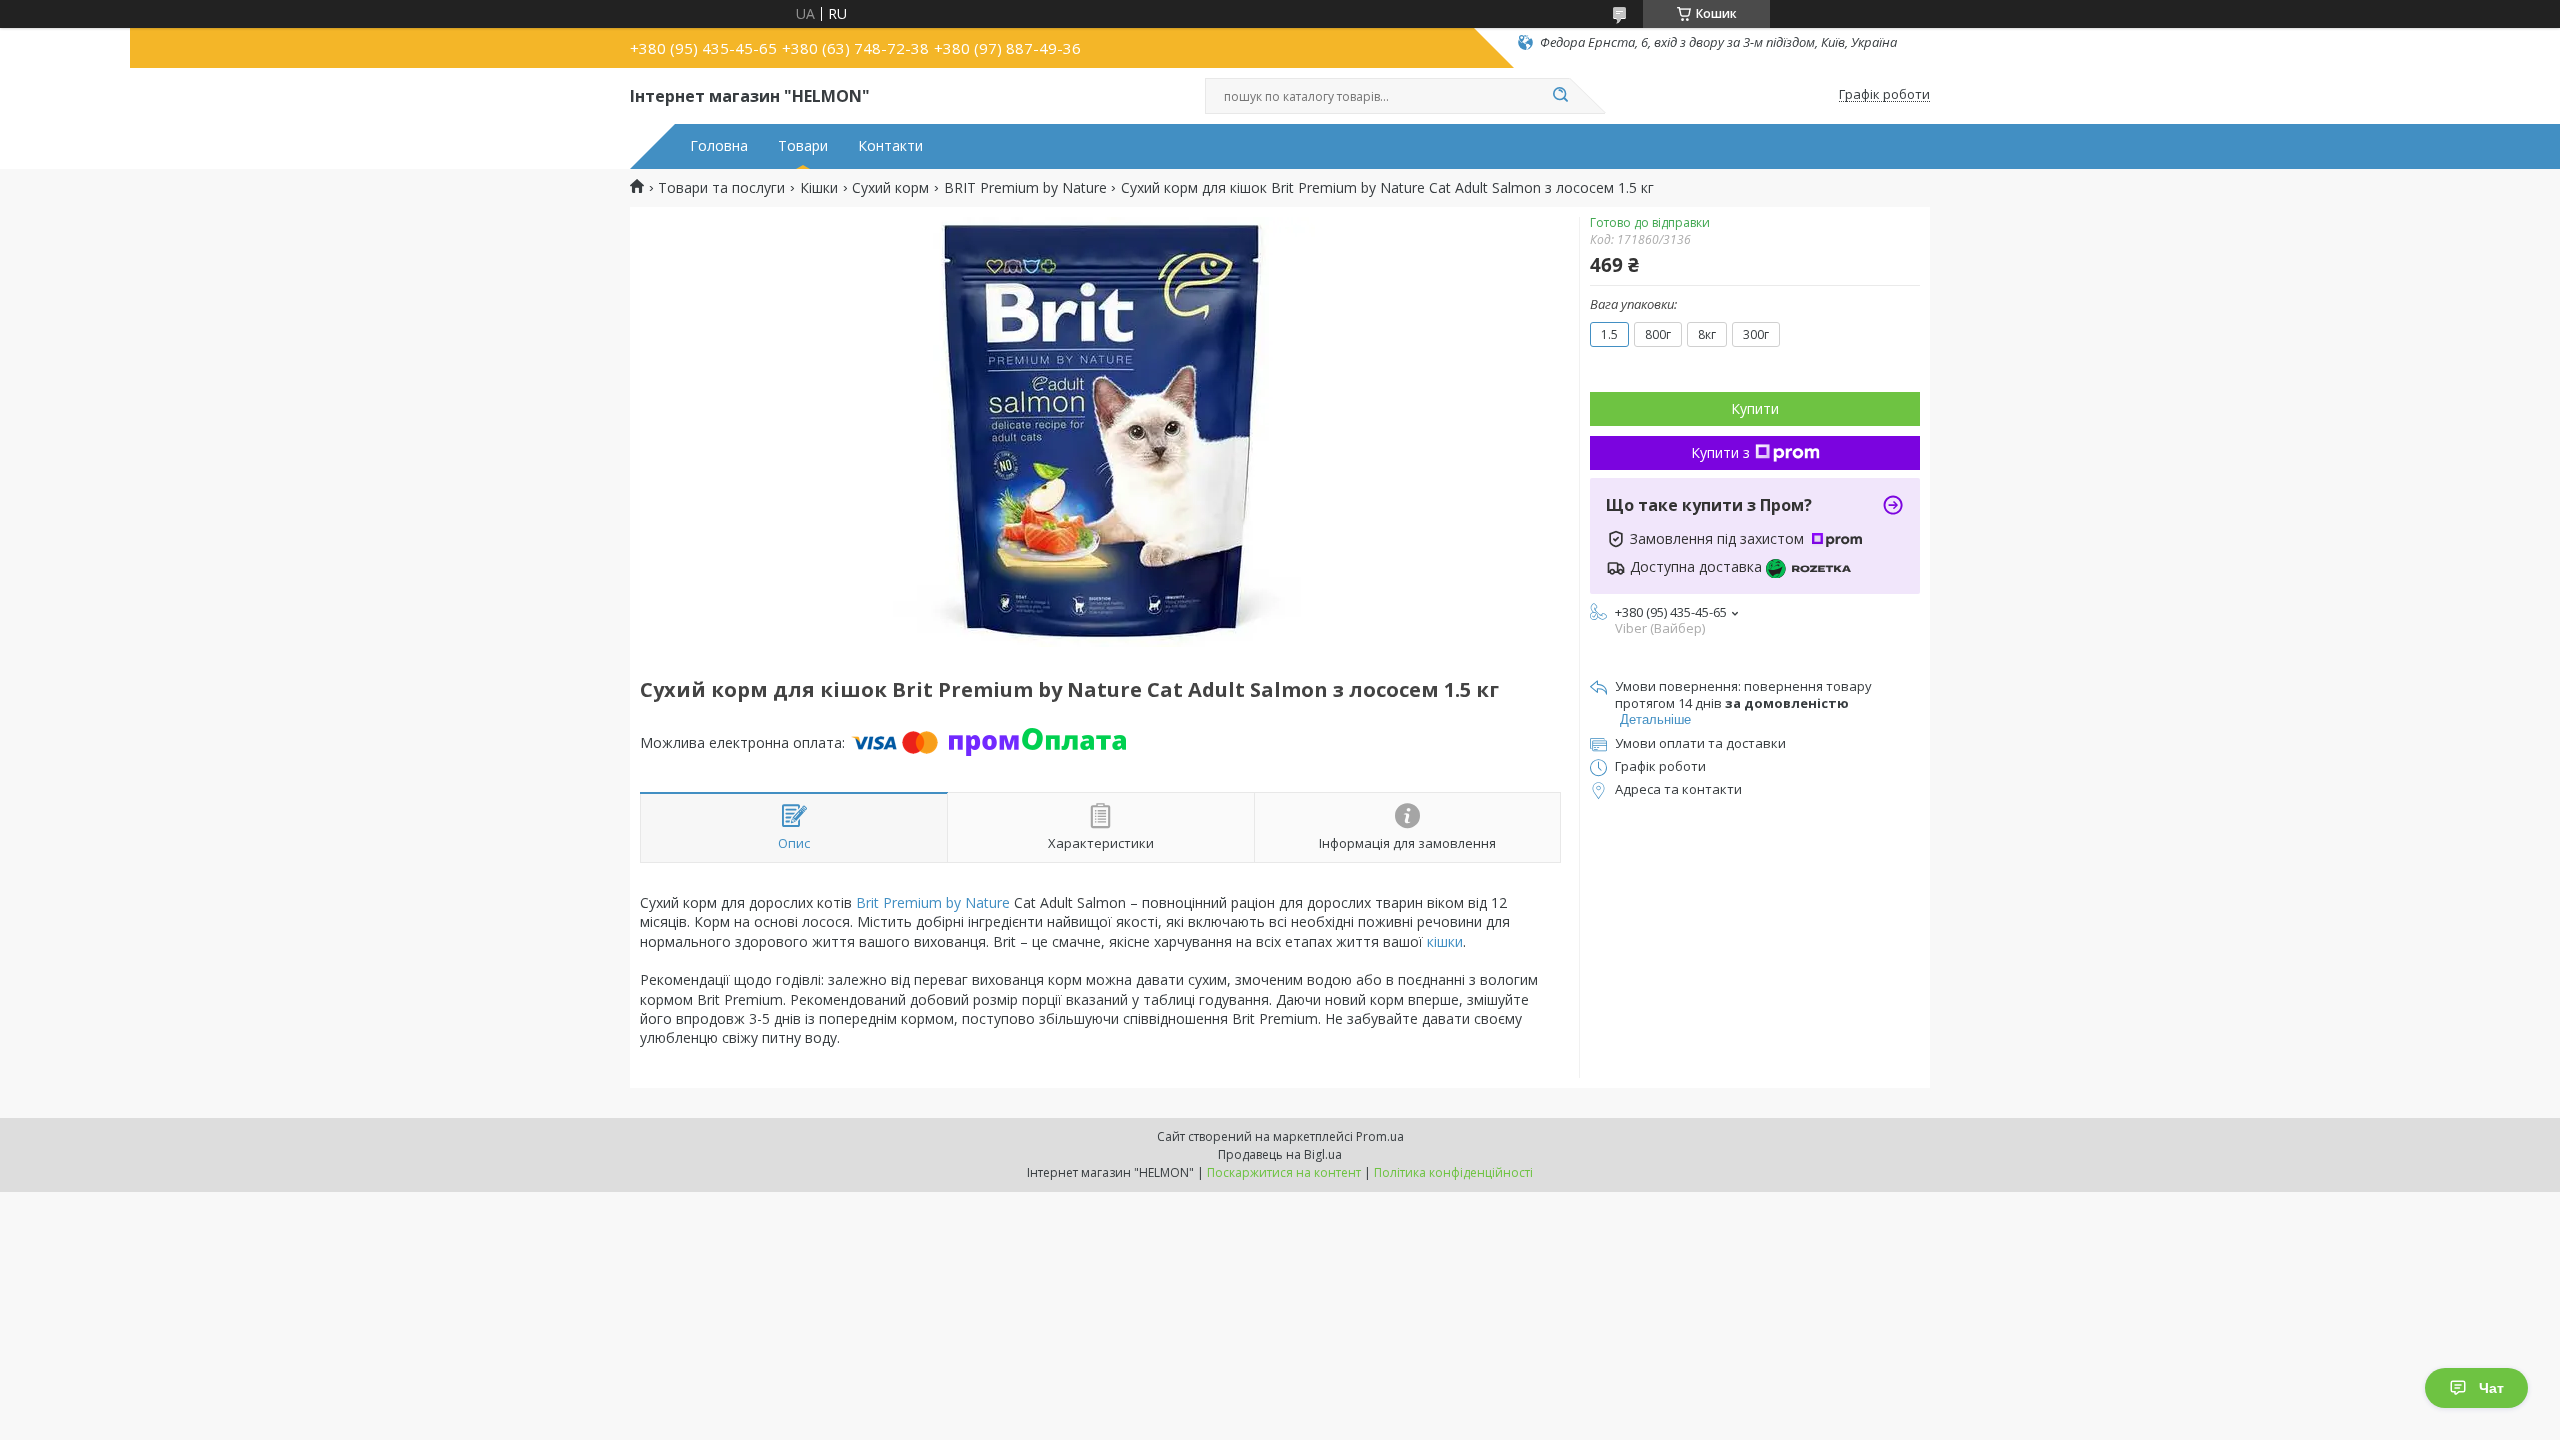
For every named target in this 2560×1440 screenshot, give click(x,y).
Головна (719, 146)
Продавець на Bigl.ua (1280, 1154)
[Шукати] (1560, 96)
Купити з (1720, 452)
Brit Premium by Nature (933, 902)
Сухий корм (890, 188)
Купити (1755, 408)
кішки (1445, 941)
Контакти (890, 146)
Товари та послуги (721, 188)
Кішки (819, 188)
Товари (803, 146)
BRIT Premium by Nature (1025, 188)
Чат (2491, 1388)
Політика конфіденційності (1453, 1172)
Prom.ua (1380, 1136)
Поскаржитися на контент (1284, 1172)
